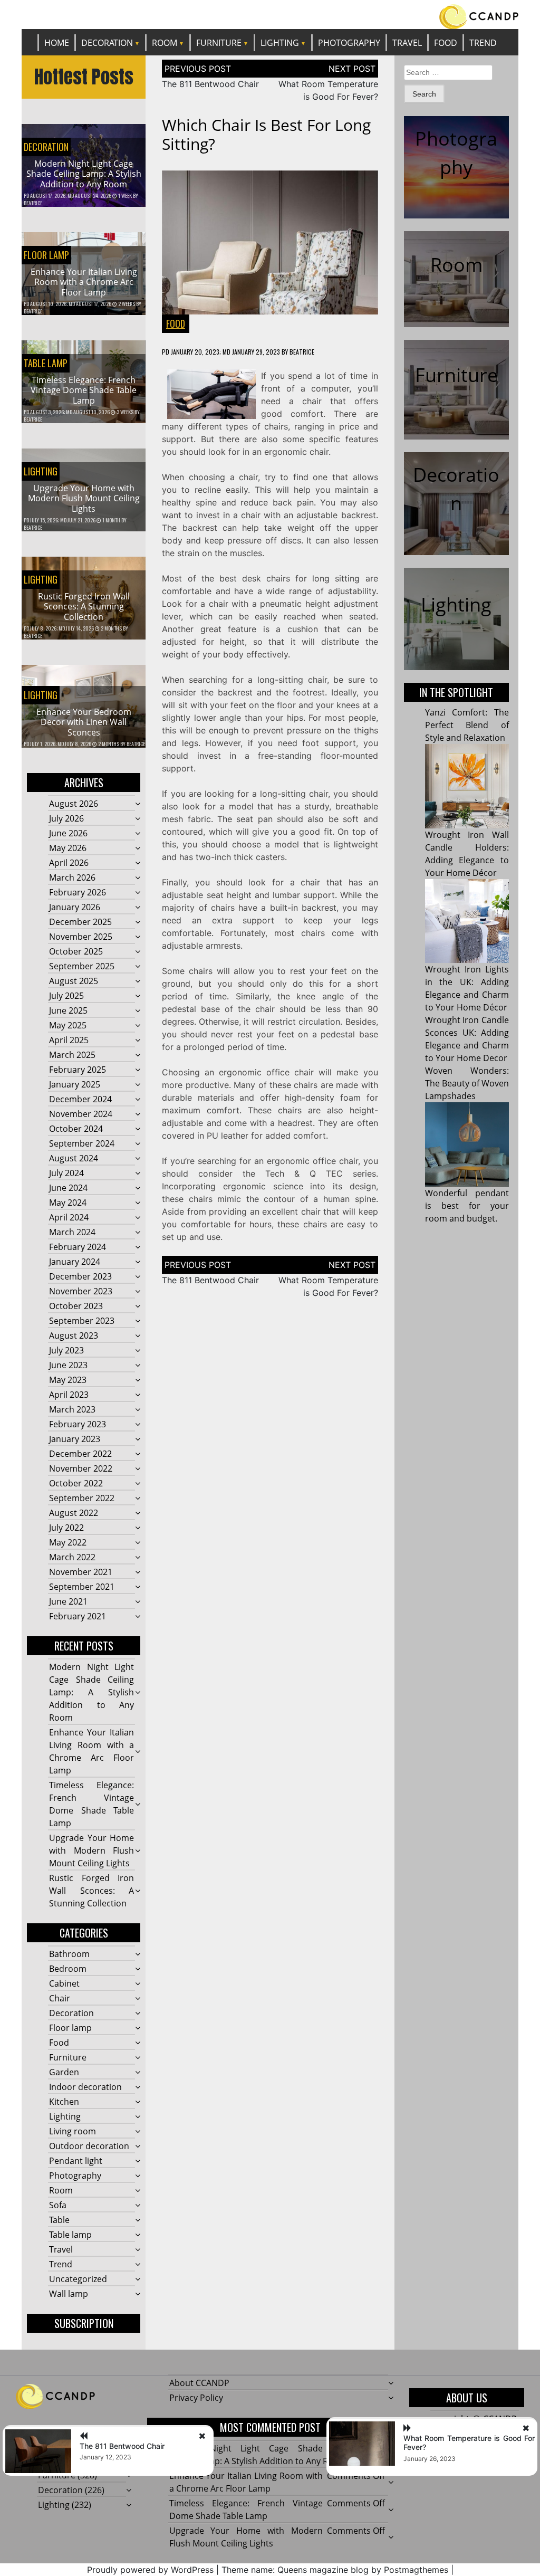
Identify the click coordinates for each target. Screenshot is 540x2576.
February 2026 (78, 892)
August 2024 (74, 1158)
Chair (60, 1998)
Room (165, 43)
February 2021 (78, 1616)
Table (59, 2220)
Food (446, 43)
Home (57, 43)
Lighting (280, 43)
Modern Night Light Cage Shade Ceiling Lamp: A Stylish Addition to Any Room (84, 174)
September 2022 (82, 1498)
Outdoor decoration (89, 2146)
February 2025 (78, 1070)
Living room (73, 2131)
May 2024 (68, 1203)
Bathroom (69, 1954)
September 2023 (82, 1321)
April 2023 (69, 1395)
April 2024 (69, 1217)
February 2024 (78, 1247)
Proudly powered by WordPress (150, 2570)
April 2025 (69, 1040)
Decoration (107, 43)
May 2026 (68, 848)
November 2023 (81, 1291)
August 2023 (74, 1335)
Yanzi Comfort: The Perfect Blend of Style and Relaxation (467, 725)
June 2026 (68, 833)
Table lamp (46, 363)
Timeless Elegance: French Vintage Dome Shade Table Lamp (84, 390)
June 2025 (68, 1010)
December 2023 (80, 1276)
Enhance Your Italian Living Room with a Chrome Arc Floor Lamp (84, 282)
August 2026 (74, 804)
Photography (349, 43)
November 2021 (81, 1572)
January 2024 (75, 1262)
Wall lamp (69, 2294)
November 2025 (81, 937)
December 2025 (80, 922)
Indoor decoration (85, 2087)
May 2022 (68, 1542)
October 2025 (76, 951)
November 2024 (81, 1114)
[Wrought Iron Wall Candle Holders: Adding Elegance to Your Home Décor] (467, 786)
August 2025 (74, 981)
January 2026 (75, 907)
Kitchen (64, 2102)
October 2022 (76, 1483)
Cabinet (64, 1983)
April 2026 (69, 863)
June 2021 (68, 1601)
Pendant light (76, 2161)
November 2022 (81, 1468)
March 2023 (72, 1409)
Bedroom (68, 1969)
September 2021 (82, 1587)
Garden (64, 2072)
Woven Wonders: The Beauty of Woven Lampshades (467, 1083)
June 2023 (68, 1365)
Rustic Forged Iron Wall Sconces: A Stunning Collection (84, 606)
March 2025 (72, 1055)
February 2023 (78, 1424)
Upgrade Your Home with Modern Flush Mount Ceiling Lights (84, 498)
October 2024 (76, 1129)
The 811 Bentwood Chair (210, 84)
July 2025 (66, 996)
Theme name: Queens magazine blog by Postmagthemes (335, 2570)
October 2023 (76, 1306)
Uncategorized (78, 2279)
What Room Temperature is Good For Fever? (469, 2443)
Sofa (58, 2205)
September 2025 (82, 966)
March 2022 (72, 1557)
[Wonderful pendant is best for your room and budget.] (467, 1144)
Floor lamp (46, 255)
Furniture (219, 43)
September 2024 (82, 1143)
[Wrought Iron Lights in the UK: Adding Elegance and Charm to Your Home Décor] (467, 921)
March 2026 (72, 877)
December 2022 (80, 1454)
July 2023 (66, 1350)
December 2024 (80, 1099)
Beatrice (33, 203)
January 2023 (75, 1439)
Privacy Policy (196, 2398)
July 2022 (66, 1528)
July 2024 (66, 1173)
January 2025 (75, 1084)
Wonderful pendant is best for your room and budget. (467, 1206)
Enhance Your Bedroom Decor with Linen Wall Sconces (84, 722)
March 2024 (72, 1232)
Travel (407, 43)
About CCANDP (199, 2383)
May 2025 (68, 1025)
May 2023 (68, 1380)
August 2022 (74, 1513)
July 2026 (66, 818)
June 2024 (68, 1188)
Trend (483, 43)
